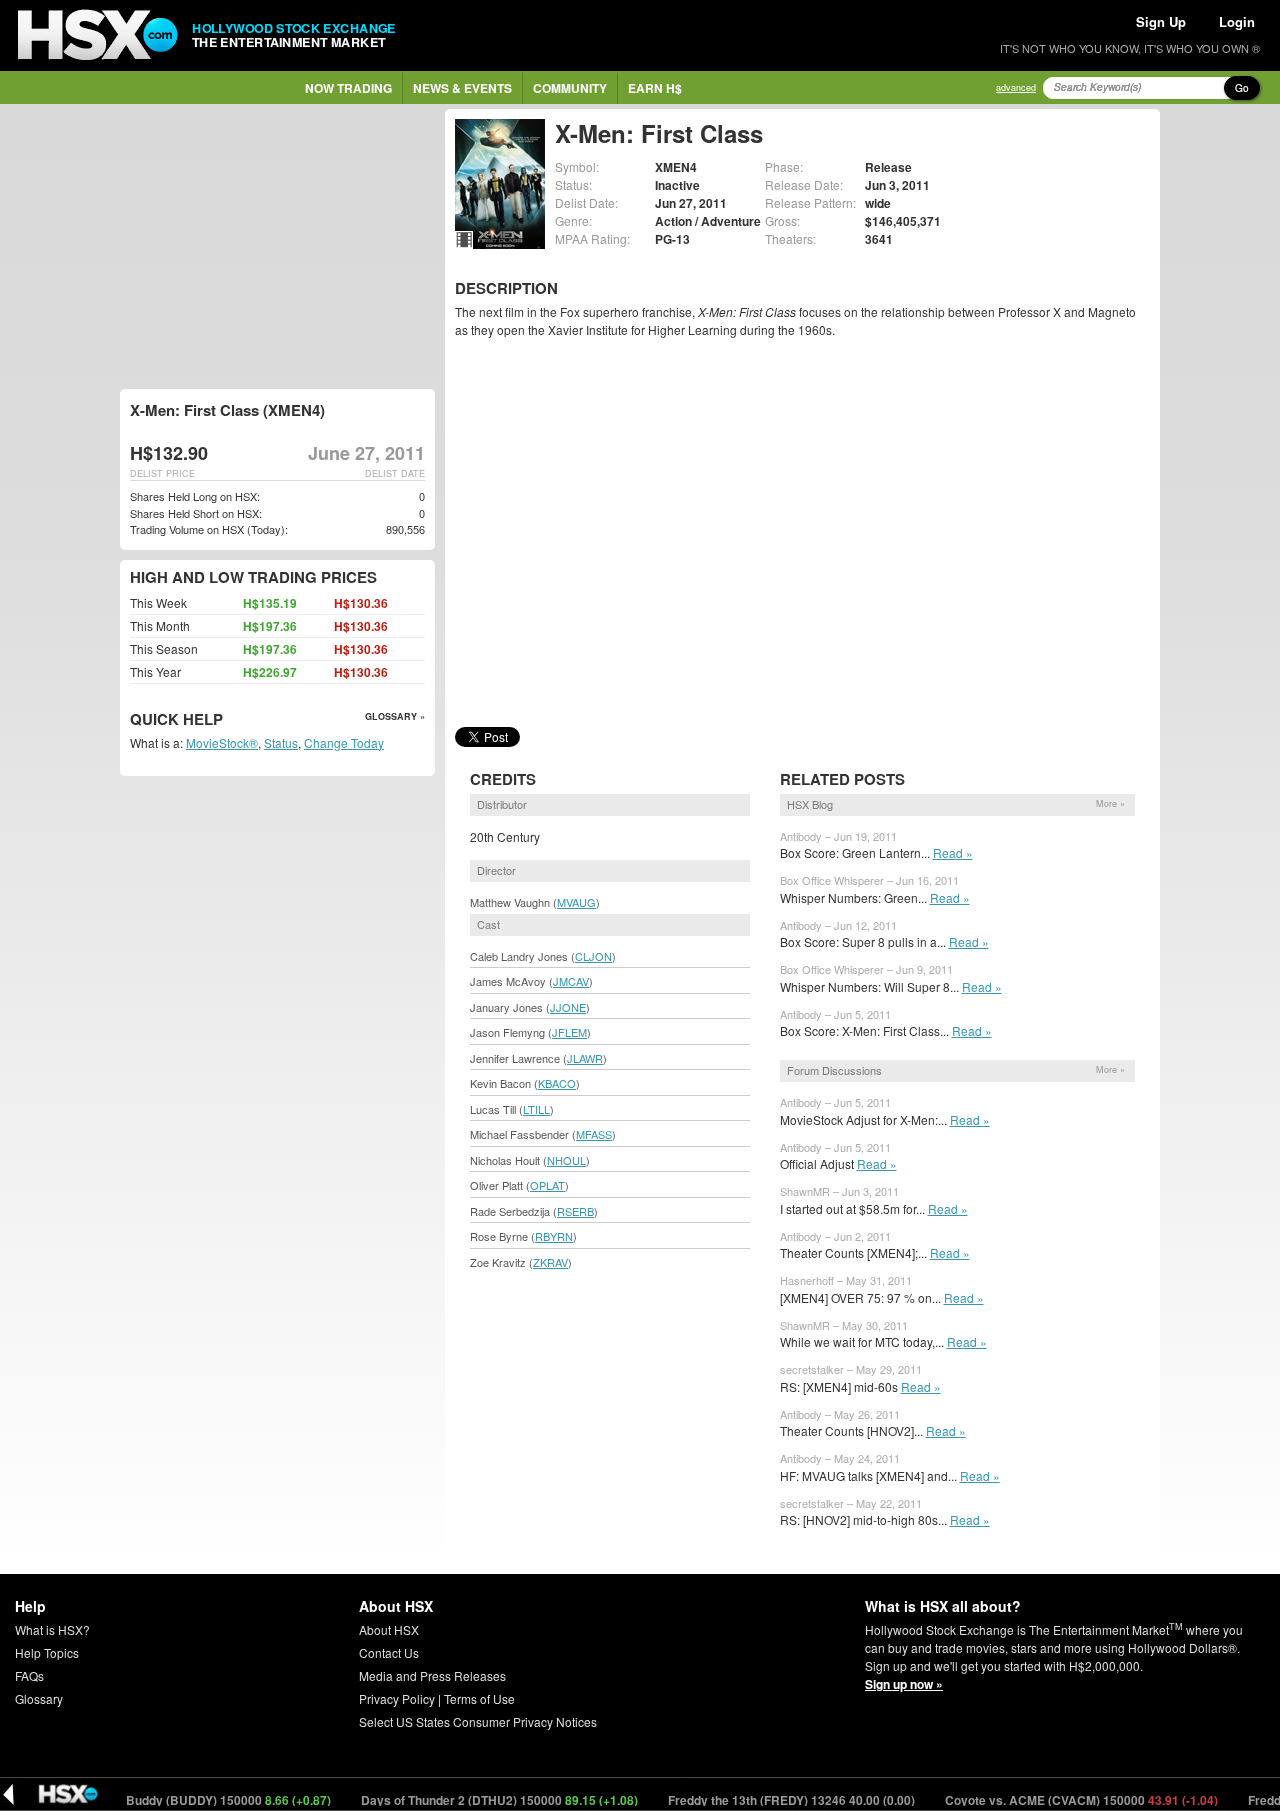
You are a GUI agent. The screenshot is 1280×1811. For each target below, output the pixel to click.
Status (281, 742)
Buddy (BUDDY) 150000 (196, 1800)
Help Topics (47, 1652)
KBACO (557, 1083)
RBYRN (554, 1236)
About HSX (389, 1629)
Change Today (344, 742)
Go (1242, 88)
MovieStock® (222, 742)
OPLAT (547, 1185)
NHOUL (566, 1160)
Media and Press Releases (432, 1675)
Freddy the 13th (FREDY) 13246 (759, 1800)
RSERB (575, 1211)
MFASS (594, 1134)
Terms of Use (479, 1698)
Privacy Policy (397, 1698)
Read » (953, 852)
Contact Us (389, 1652)
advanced (1016, 87)
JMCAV (571, 981)
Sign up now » (904, 1684)
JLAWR (585, 1058)
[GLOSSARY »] (225, 720)
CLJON (593, 956)
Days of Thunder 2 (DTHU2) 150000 (467, 1800)
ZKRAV (550, 1262)
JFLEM (569, 1032)
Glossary (39, 1698)
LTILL (536, 1109)
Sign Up (1161, 21)
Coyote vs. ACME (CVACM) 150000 (1049, 1800)
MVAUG (576, 902)
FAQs (29, 1675)
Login (1237, 21)
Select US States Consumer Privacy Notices (478, 1721)
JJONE (568, 1007)
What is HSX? (52, 1629)
